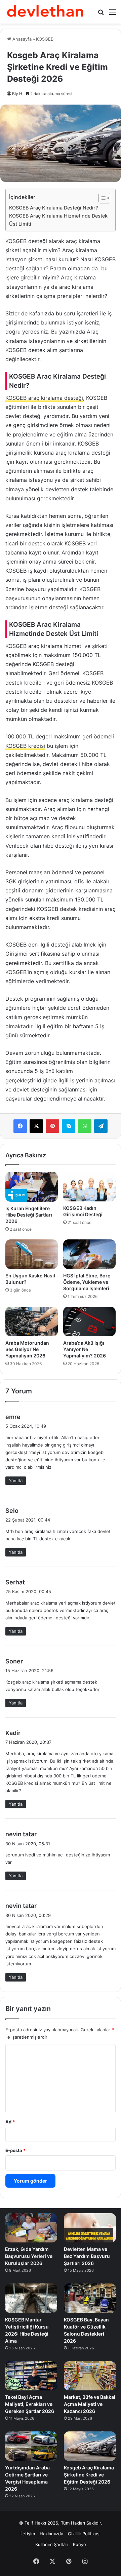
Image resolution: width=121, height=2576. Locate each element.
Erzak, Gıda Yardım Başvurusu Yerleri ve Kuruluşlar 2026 (29, 2256)
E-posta (15, 2150)
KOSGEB (45, 39)
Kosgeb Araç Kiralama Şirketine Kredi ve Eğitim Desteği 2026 (89, 2475)
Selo (12, 1511)
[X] (36, 1126)
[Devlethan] (45, 12)
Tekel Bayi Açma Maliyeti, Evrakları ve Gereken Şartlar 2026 (30, 2404)
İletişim (28, 2534)
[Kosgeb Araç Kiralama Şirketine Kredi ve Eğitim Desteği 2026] (90, 2446)
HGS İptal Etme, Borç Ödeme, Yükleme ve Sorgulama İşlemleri (87, 1282)
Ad (10, 2122)
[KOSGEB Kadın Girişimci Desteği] (89, 1187)
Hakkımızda (51, 2534)
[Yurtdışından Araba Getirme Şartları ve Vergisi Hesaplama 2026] (31, 2446)
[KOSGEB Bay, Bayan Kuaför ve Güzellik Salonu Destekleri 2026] (90, 2298)
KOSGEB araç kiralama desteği (44, 398)
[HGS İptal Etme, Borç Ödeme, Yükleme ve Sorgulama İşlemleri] (89, 1254)
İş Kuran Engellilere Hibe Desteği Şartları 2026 (29, 1215)
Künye (79, 2544)
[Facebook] (20, 1126)
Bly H (17, 94)
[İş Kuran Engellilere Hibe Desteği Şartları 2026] (32, 1187)
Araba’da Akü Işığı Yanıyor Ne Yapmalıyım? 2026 (85, 1349)
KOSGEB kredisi (25, 746)
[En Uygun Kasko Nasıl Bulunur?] (32, 1254)
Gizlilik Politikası (84, 2534)
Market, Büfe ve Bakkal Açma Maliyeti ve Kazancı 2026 (90, 2404)
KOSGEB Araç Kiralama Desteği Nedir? (54, 208)
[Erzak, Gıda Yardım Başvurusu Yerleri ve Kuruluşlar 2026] (31, 2228)
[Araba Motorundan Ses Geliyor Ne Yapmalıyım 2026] (32, 1321)
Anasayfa (21, 39)
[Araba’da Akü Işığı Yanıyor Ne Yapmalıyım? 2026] (89, 1321)
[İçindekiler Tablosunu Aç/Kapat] (101, 198)
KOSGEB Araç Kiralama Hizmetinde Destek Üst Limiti (58, 220)
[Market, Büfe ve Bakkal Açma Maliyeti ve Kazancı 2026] (90, 2376)
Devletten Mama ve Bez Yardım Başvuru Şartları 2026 (87, 2256)
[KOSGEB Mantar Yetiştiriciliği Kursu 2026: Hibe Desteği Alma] (31, 2298)
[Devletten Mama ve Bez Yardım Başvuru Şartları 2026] (90, 2228)
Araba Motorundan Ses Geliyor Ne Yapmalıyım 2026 (27, 1349)
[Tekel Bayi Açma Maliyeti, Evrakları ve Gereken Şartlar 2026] (31, 2376)
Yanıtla (16, 1481)
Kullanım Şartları (52, 2544)
